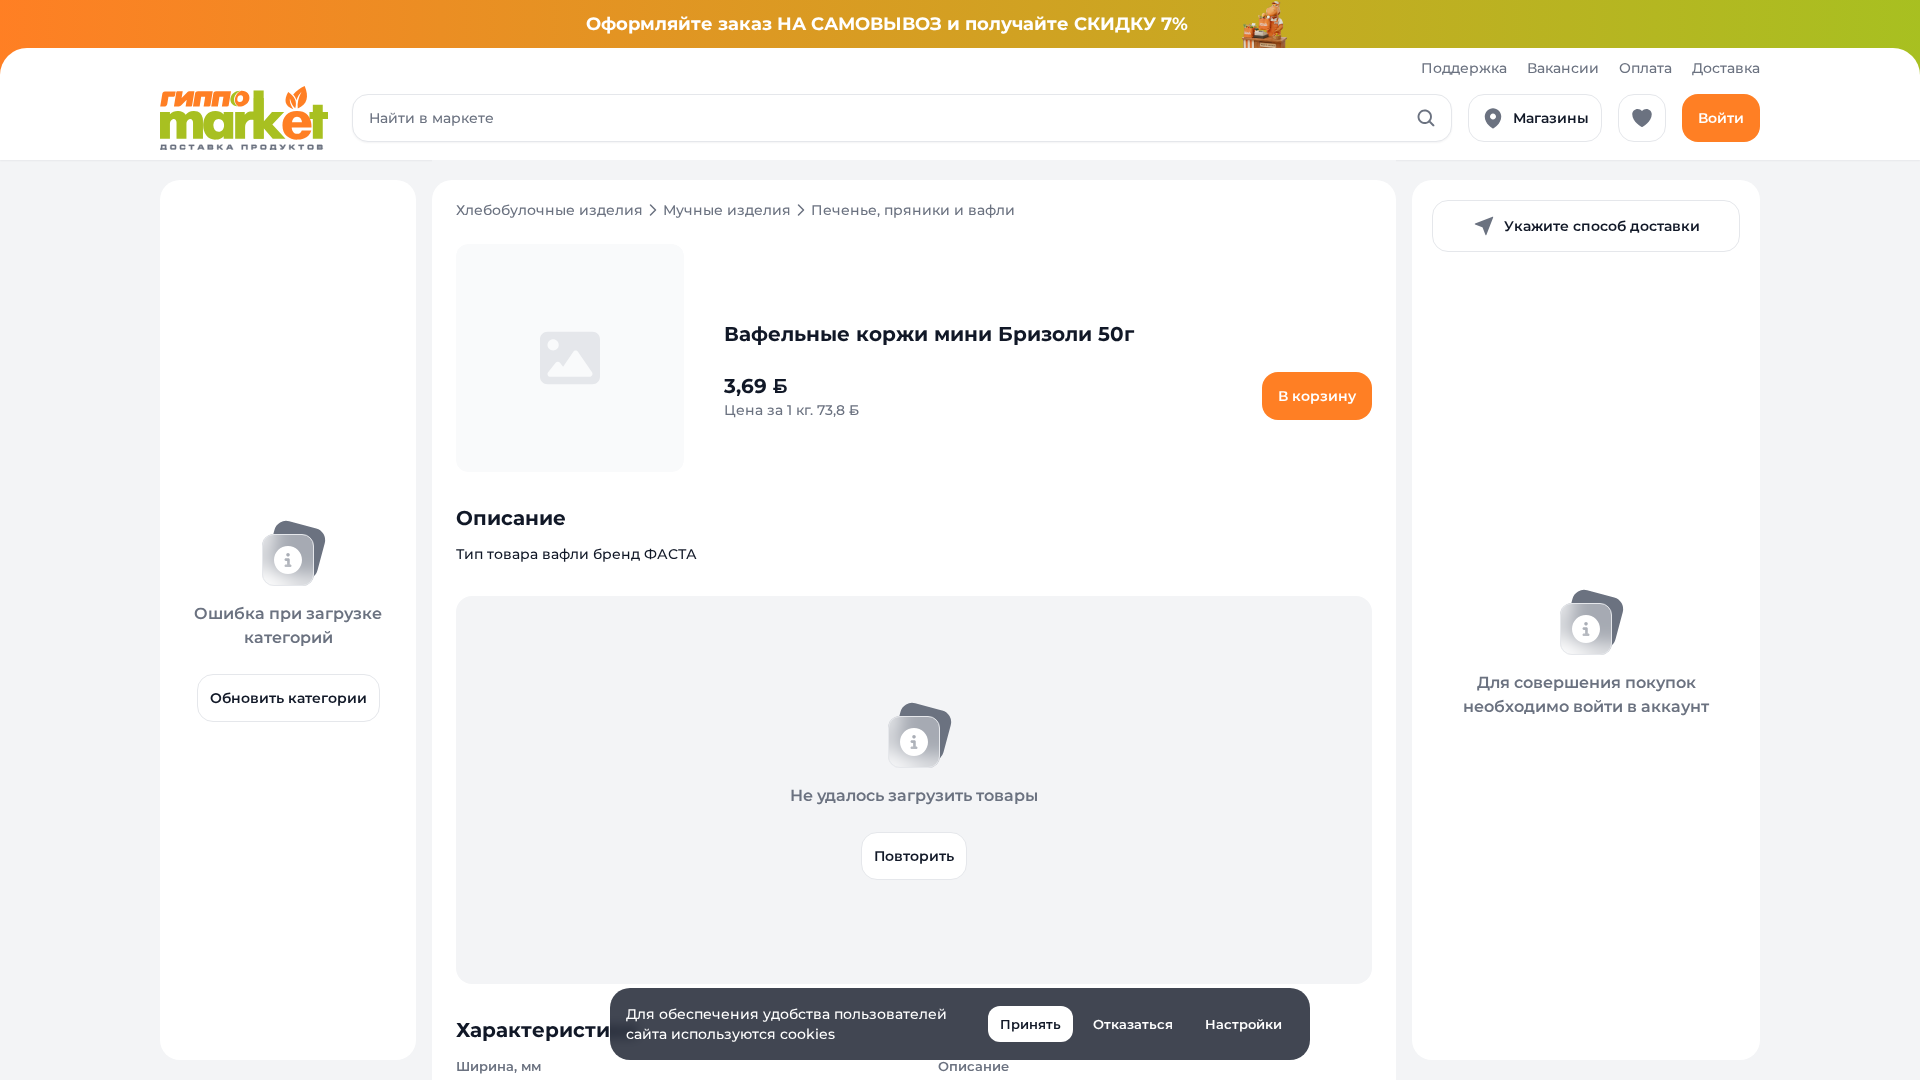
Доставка (1726, 68)
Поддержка (1464, 68)
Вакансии (1563, 68)
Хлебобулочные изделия (549, 210)
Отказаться (1133, 1024)
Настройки (1243, 1024)
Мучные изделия (727, 210)
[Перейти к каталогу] (244, 118)
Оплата (1645, 68)
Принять (1030, 1024)
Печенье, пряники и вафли (913, 210)
